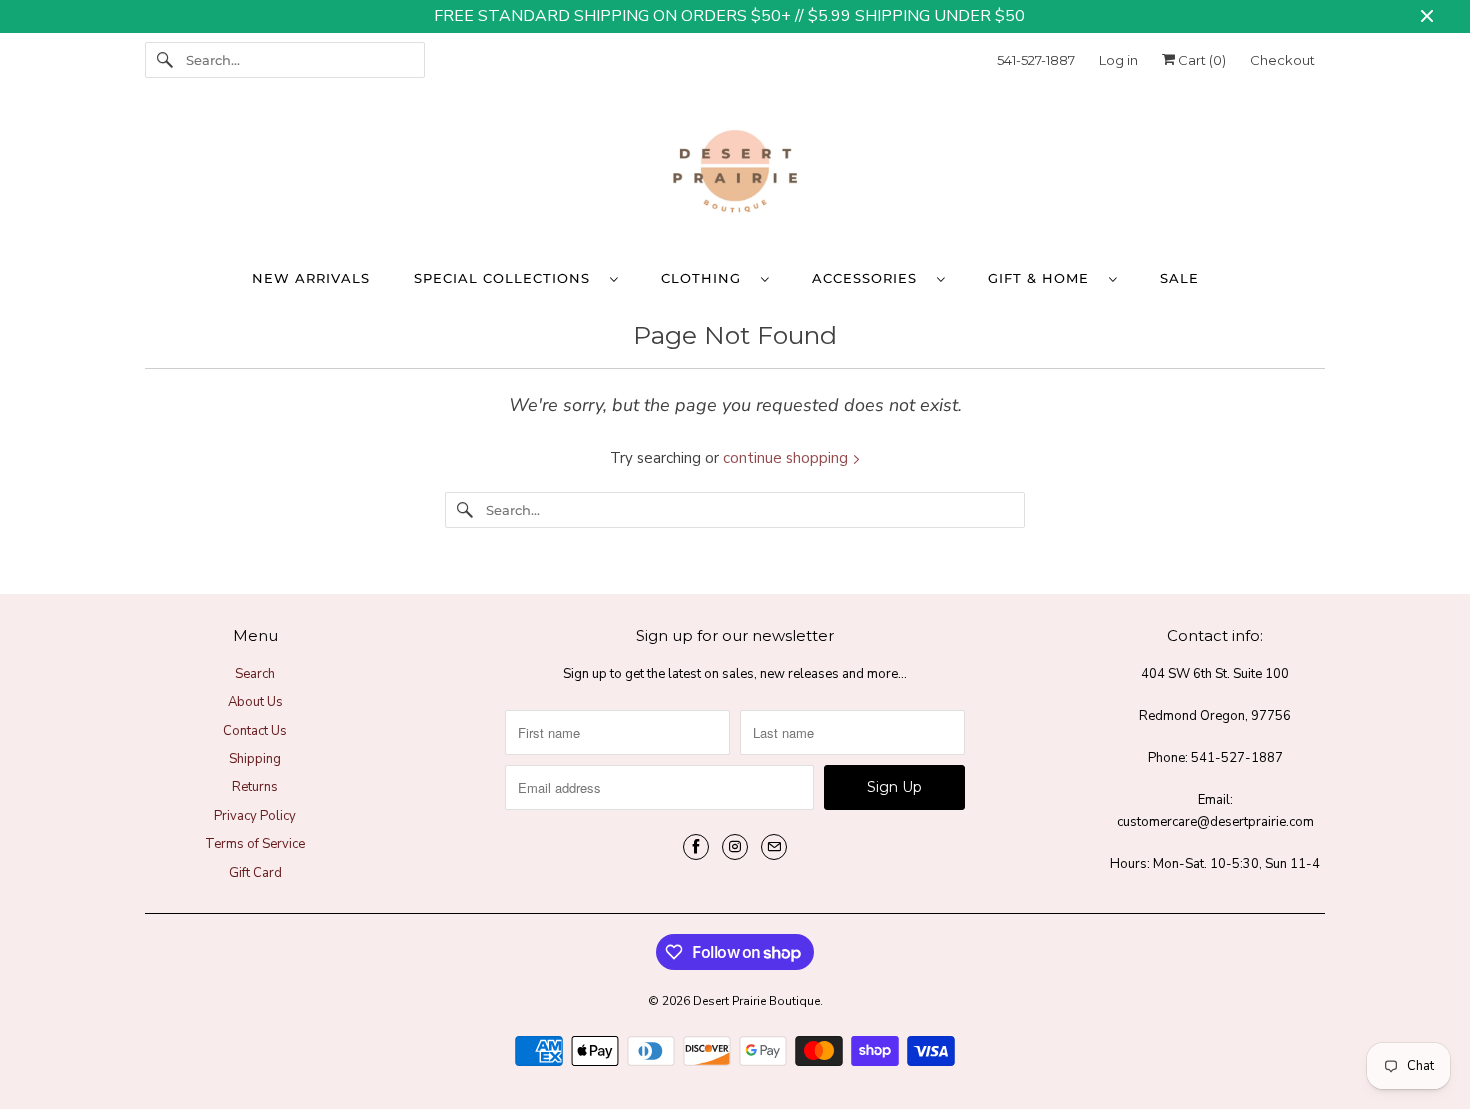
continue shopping (787, 458)
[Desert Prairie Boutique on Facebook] (696, 847)
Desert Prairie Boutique (756, 1001)
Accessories (869, 278)
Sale (1179, 278)
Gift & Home (1043, 278)
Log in (1118, 60)
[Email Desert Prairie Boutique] (774, 847)
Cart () (1200, 60)
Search (255, 674)
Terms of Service (255, 844)
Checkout (1282, 60)
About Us (255, 702)
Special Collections (507, 278)
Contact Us (255, 731)
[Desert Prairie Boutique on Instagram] (735, 847)
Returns (255, 787)
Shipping (255, 759)
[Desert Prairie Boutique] (735, 176)
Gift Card (255, 873)
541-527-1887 (1036, 60)
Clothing (706, 278)
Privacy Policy (255, 816)
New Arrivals (311, 278)
